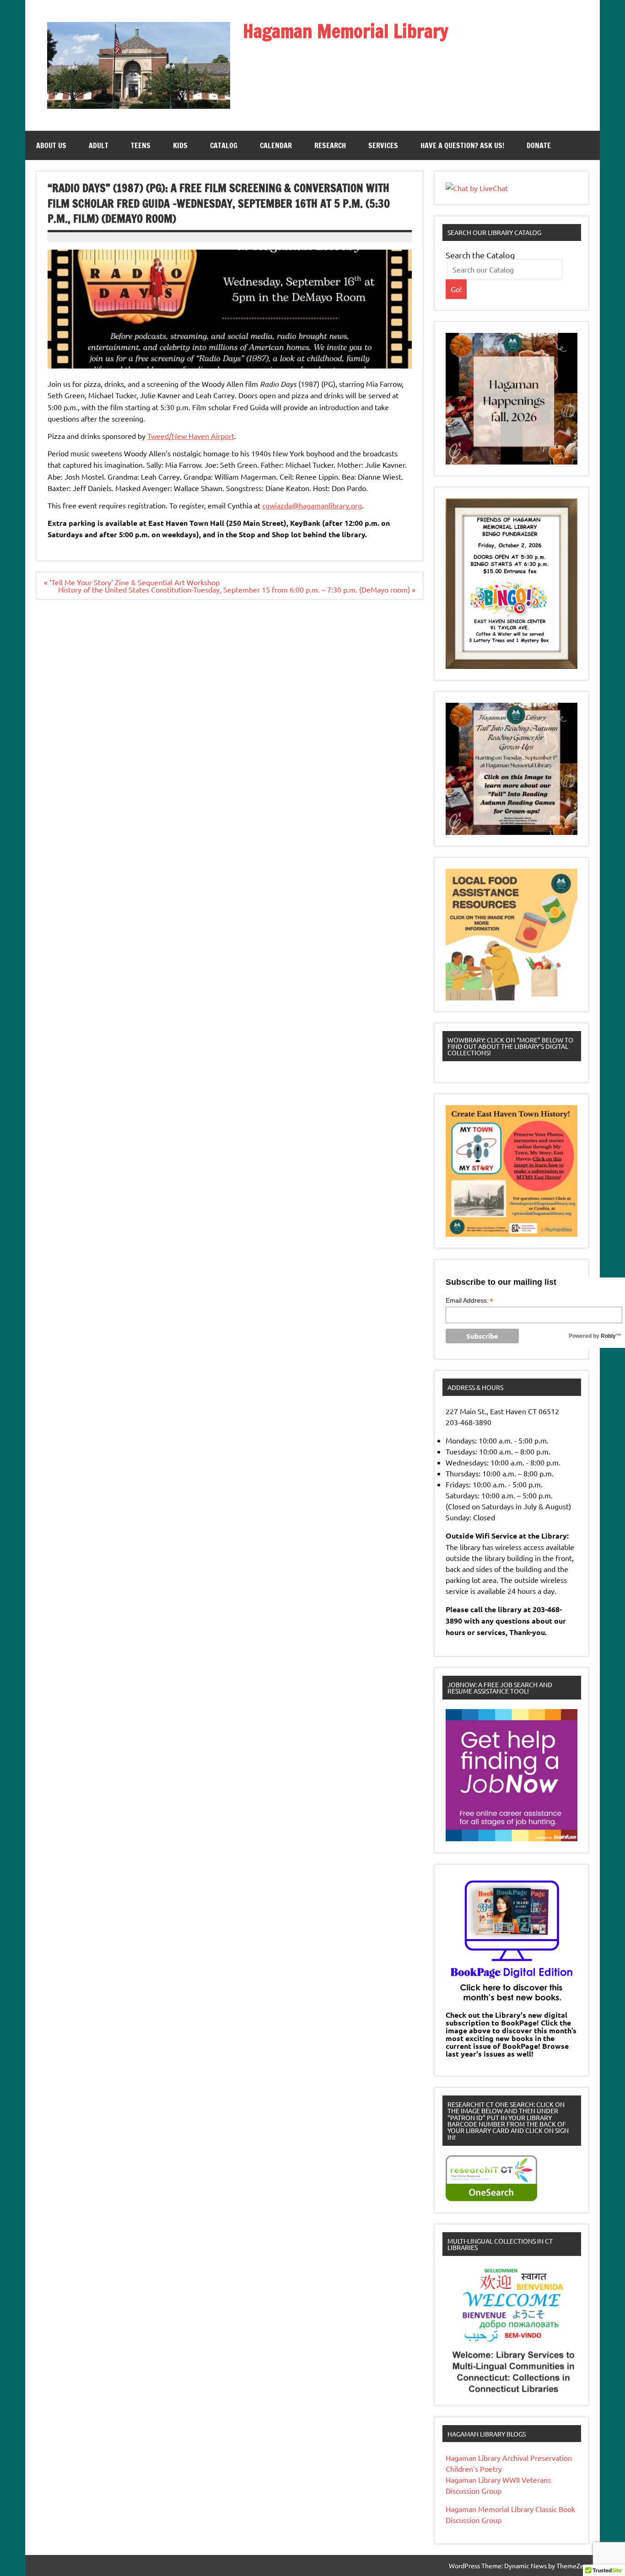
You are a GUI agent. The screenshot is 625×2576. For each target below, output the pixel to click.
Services (383, 145)
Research (330, 145)
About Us (51, 145)
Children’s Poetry (474, 2469)
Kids (180, 145)
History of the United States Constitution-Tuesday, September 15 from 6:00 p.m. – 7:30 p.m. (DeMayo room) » (237, 589)
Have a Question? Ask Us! (462, 145)
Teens (141, 145)
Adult (99, 145)
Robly (608, 1336)
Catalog (224, 145)
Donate (539, 145)
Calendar (276, 145)
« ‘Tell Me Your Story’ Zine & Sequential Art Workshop (132, 582)
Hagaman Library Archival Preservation (509, 2458)
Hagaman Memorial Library (346, 31)
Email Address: (469, 1301)
